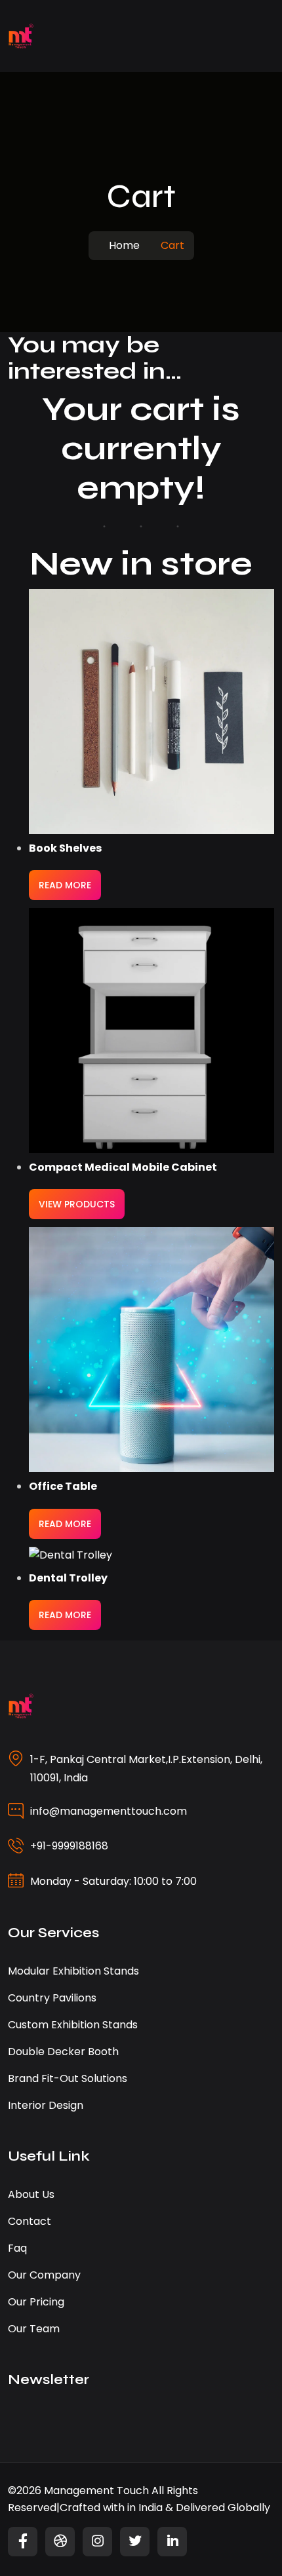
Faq (17, 2248)
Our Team (34, 2329)
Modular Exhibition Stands (73, 1971)
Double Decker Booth (63, 2052)
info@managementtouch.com (109, 1811)
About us (31, 2194)
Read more (65, 885)
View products (77, 1204)
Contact (30, 2221)
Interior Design (46, 2105)
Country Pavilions (52, 1998)
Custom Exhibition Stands (73, 2025)
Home (124, 245)
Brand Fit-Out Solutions (68, 2078)
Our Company (44, 2275)
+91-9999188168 (69, 1846)
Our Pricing (36, 2302)
